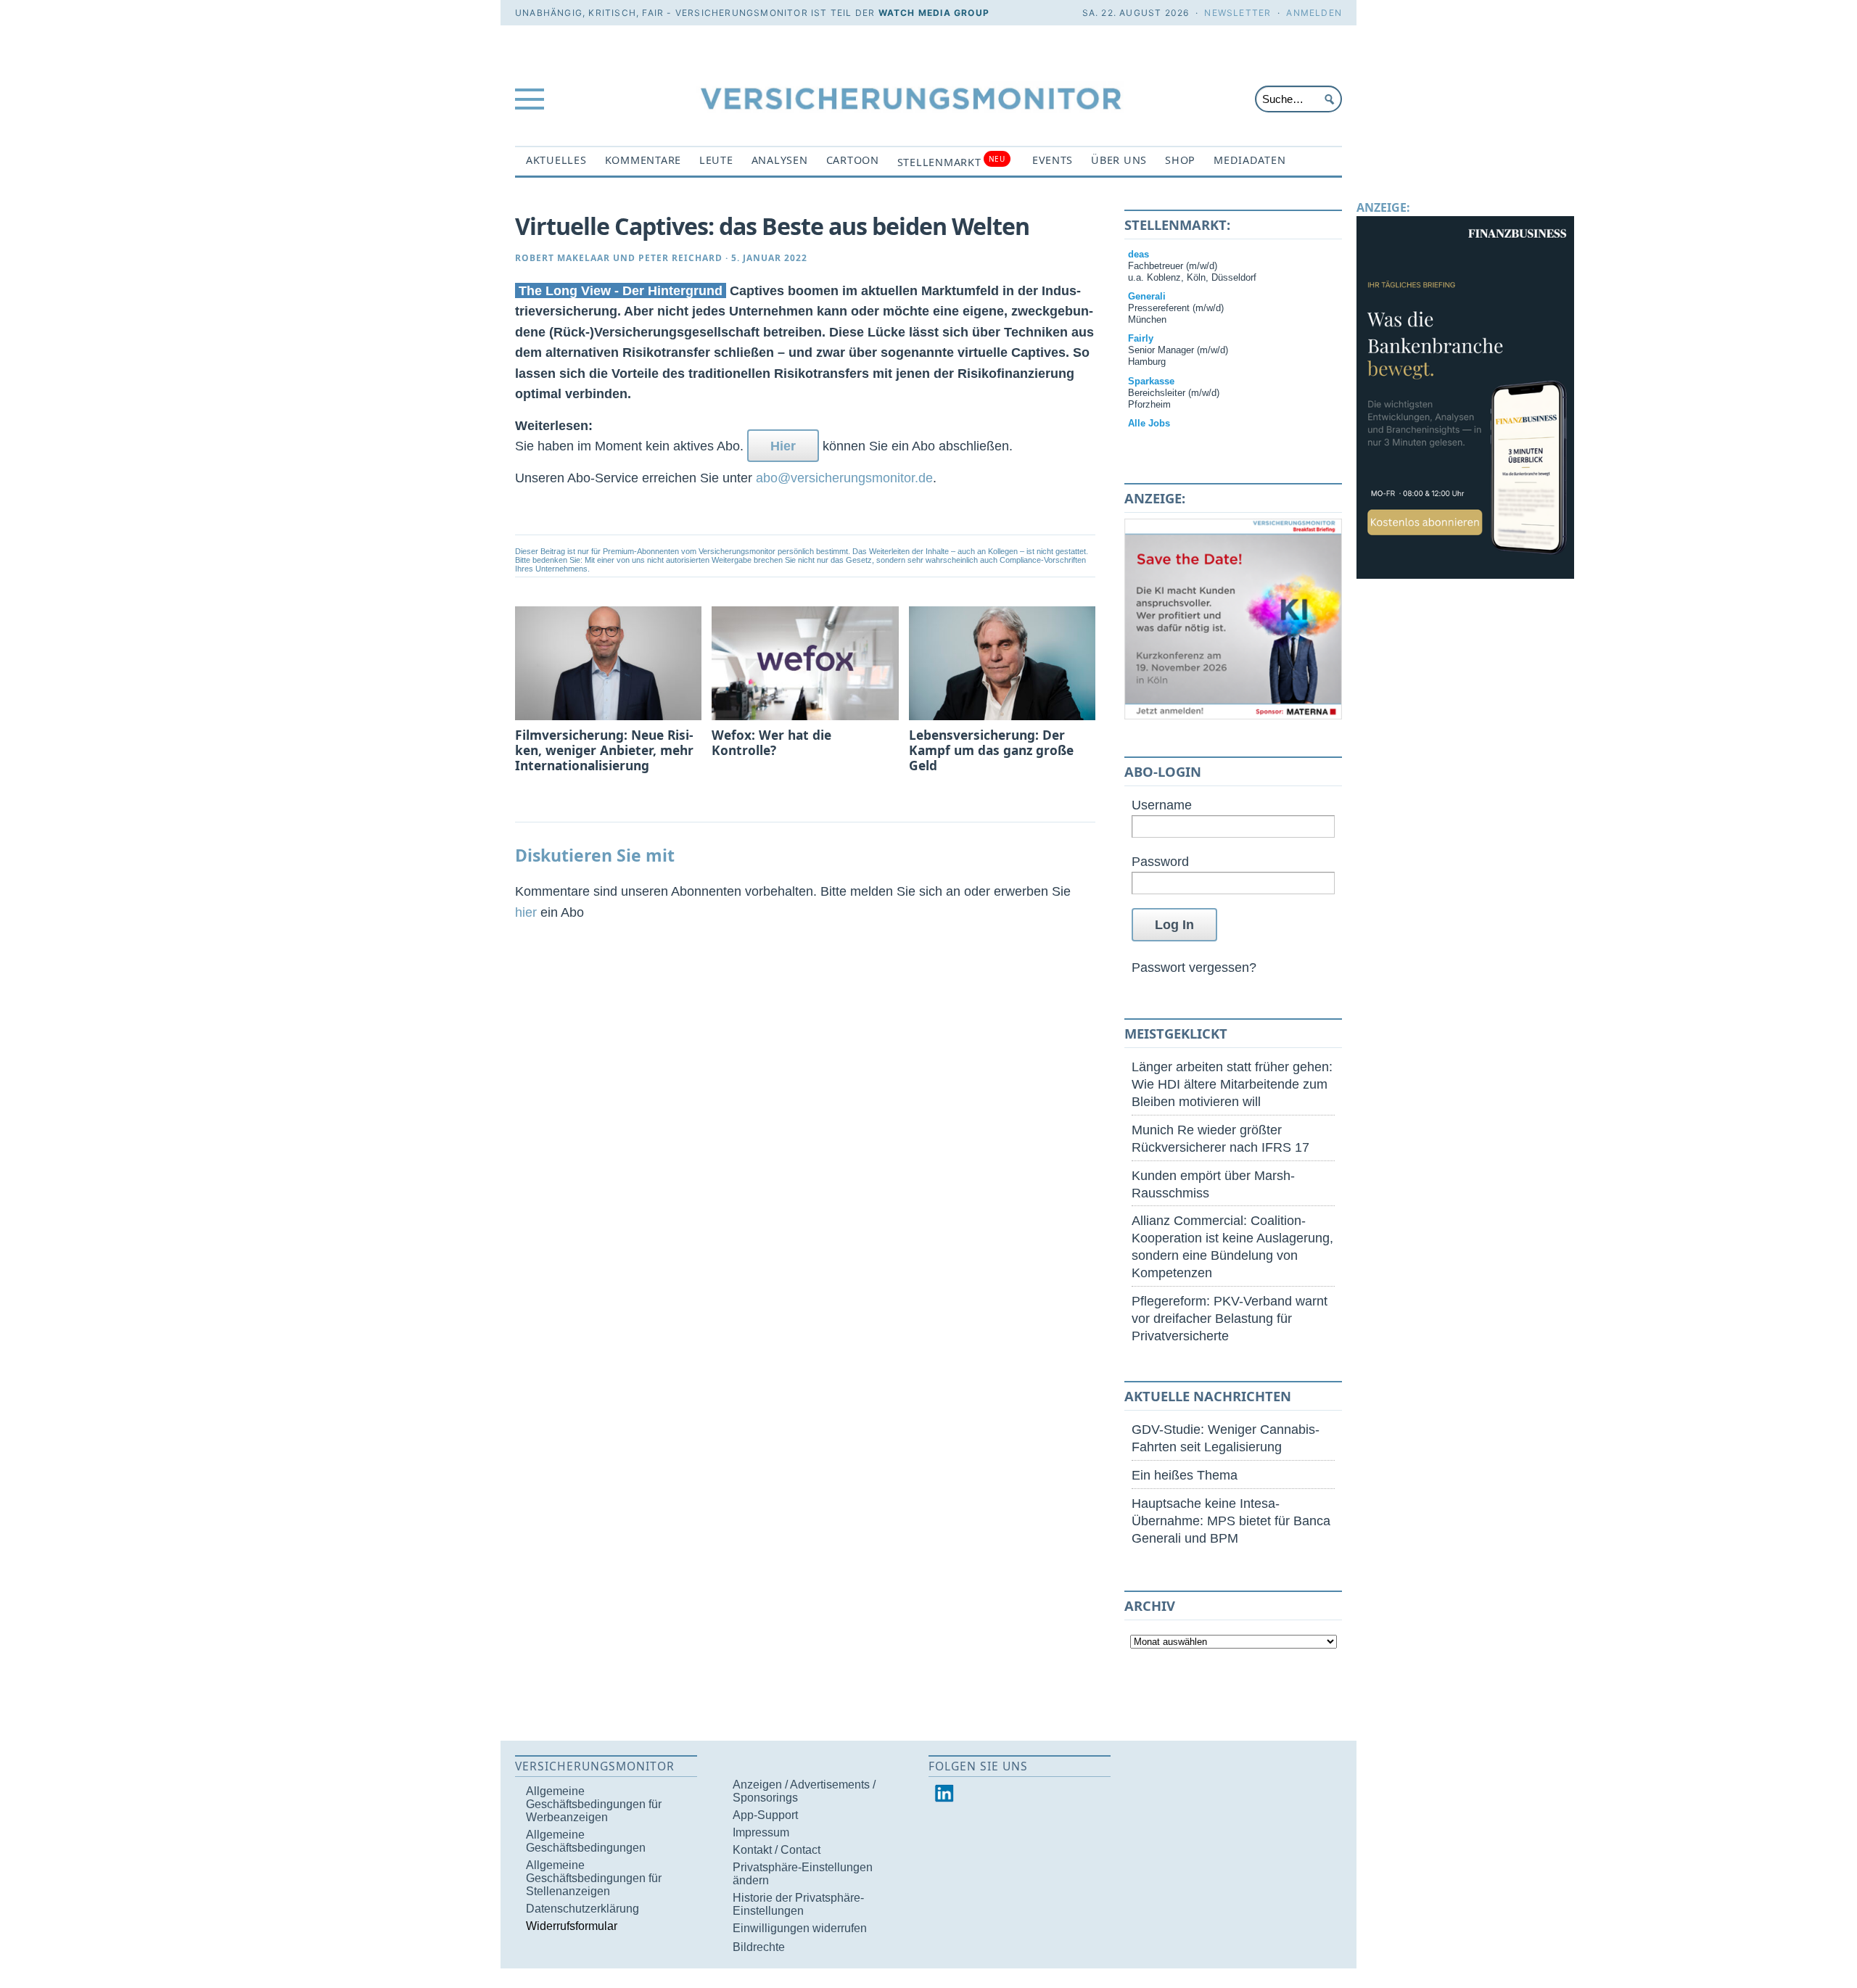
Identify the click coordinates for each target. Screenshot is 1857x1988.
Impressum (761, 1832)
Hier (783, 446)
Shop (1180, 160)
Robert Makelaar (563, 258)
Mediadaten (1249, 160)
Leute (716, 160)
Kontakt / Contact (777, 1850)
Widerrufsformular (572, 1926)
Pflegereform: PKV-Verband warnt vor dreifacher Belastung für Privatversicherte (1230, 1318)
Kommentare (643, 160)
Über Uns (1119, 160)
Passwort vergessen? (1194, 967)
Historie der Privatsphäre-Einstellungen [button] (798, 1904)
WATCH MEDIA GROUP (934, 13)
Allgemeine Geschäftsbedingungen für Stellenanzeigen (594, 1878)
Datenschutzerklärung (582, 1909)
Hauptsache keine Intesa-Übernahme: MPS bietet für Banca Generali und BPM (1231, 1521)
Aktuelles (556, 160)
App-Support (765, 1815)
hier (526, 912)
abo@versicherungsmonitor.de (844, 478)
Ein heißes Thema (1185, 1475)
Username (1162, 805)
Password (1160, 861)
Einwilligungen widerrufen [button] (800, 1928)
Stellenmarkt (951, 161)
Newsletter (1238, 13)
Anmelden (1314, 13)
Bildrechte (759, 1947)
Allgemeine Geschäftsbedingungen (586, 1841)
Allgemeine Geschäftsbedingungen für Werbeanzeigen (594, 1804)
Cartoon (853, 160)
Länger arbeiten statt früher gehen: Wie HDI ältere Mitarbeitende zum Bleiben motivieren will (1232, 1084)
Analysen (780, 160)
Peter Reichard (680, 258)
